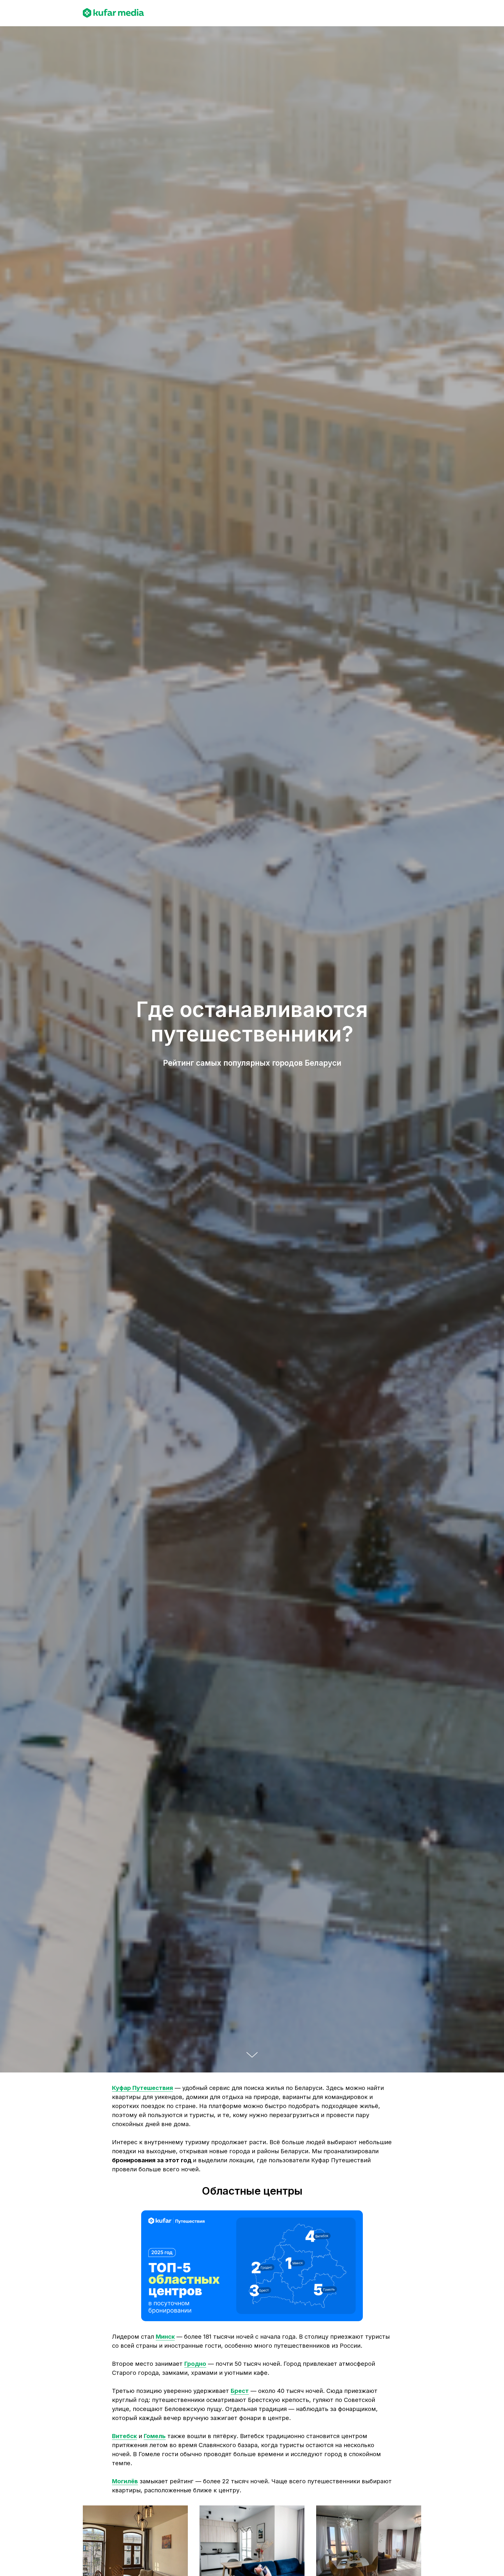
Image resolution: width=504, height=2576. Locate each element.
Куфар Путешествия (142, 2088)
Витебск (124, 2436)
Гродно (195, 2364)
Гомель (155, 2436)
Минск (165, 2337)
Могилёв (125, 2481)
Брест (240, 2391)
